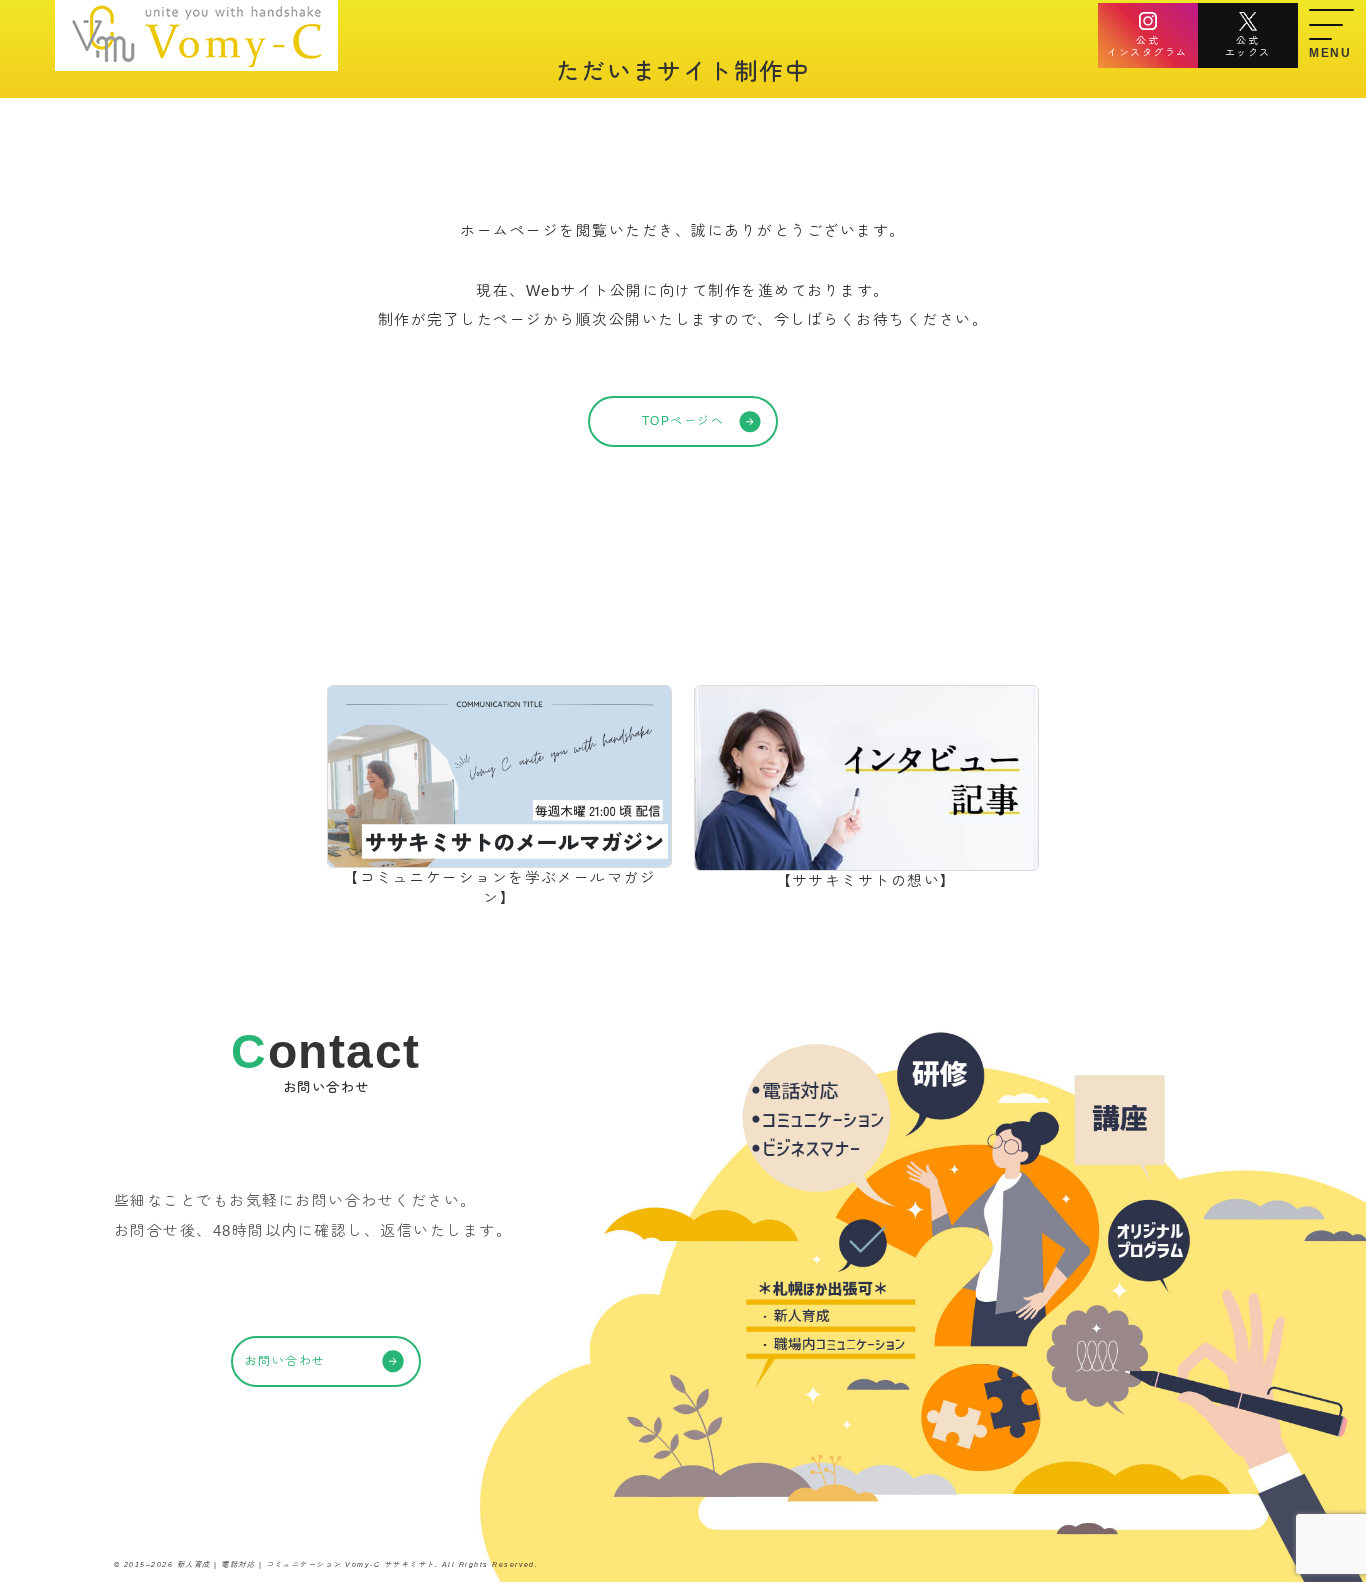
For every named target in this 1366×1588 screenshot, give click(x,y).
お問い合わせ (285, 1361)
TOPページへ (683, 421)
